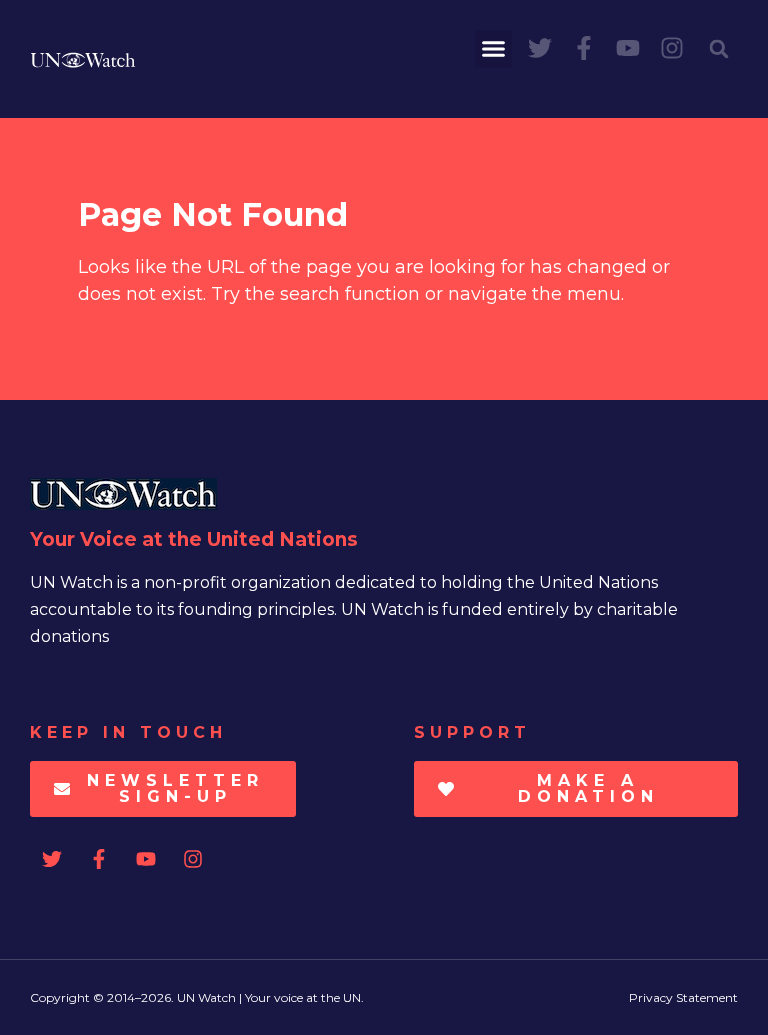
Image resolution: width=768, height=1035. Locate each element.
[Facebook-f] (584, 48)
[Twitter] (540, 48)
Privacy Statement (683, 997)
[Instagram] (672, 48)
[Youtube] (628, 48)
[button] (494, 49)
